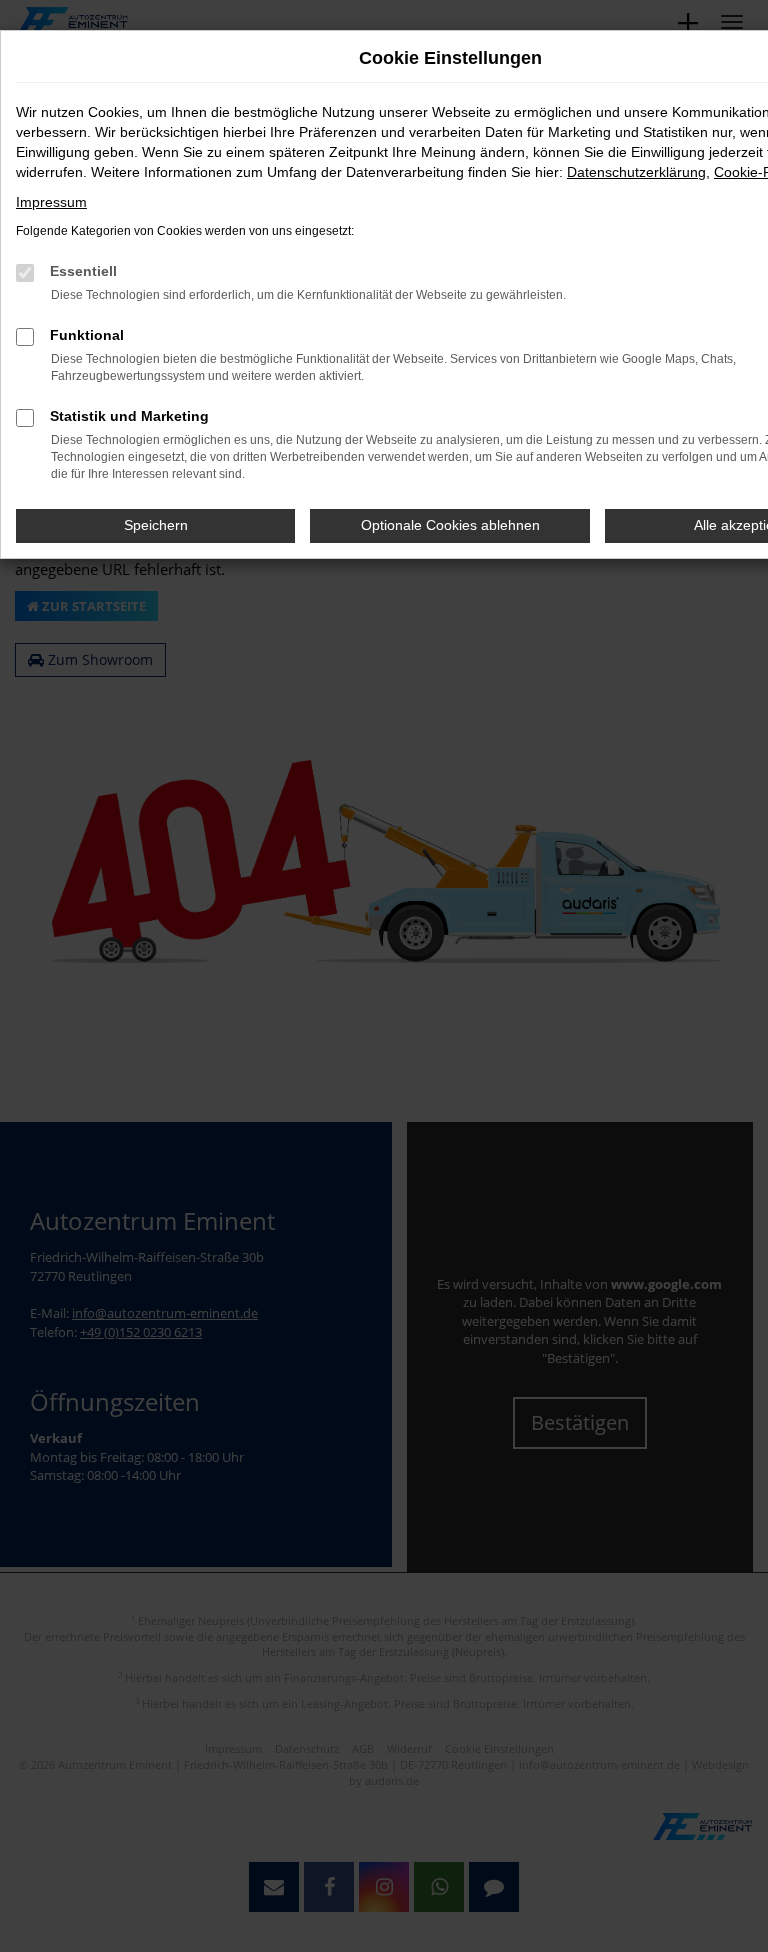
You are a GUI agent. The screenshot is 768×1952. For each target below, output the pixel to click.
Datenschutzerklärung (636, 172)
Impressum (51, 202)
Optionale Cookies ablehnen (450, 525)
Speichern (156, 525)
